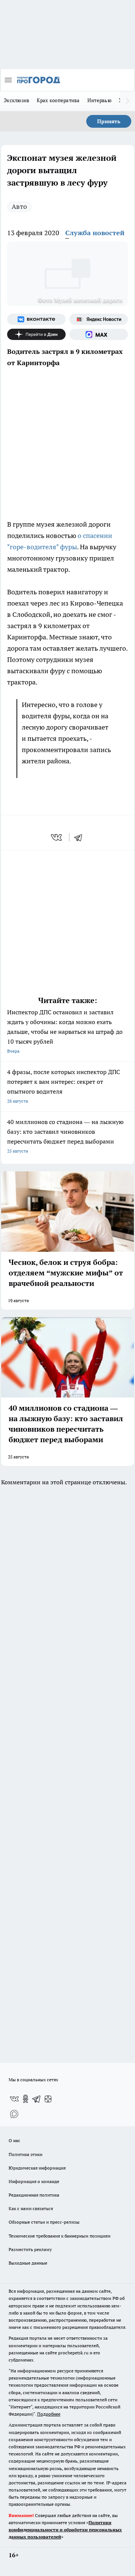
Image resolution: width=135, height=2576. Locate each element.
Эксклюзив (16, 100)
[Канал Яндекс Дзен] (36, 334)
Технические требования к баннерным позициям (60, 2236)
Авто (19, 206)
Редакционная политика (34, 2195)
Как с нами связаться (31, 2208)
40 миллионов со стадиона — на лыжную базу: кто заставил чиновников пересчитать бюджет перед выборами (65, 1136)
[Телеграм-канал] (37, 2099)
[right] (127, 101)
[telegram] (81, 837)
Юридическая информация (37, 2168)
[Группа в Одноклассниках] (25, 2099)
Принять (109, 121)
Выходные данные (28, 2263)
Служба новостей (95, 233)
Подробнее (49, 2414)
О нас (14, 2140)
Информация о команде (34, 2181)
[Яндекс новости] (99, 319)
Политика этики (25, 2154)
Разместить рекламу (30, 2249)
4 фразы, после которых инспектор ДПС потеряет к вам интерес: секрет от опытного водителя (64, 1086)
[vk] (57, 837)
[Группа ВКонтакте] (36, 319)
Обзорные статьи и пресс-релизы (44, 2222)
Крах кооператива (58, 100)
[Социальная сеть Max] (99, 334)
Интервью (99, 100)
